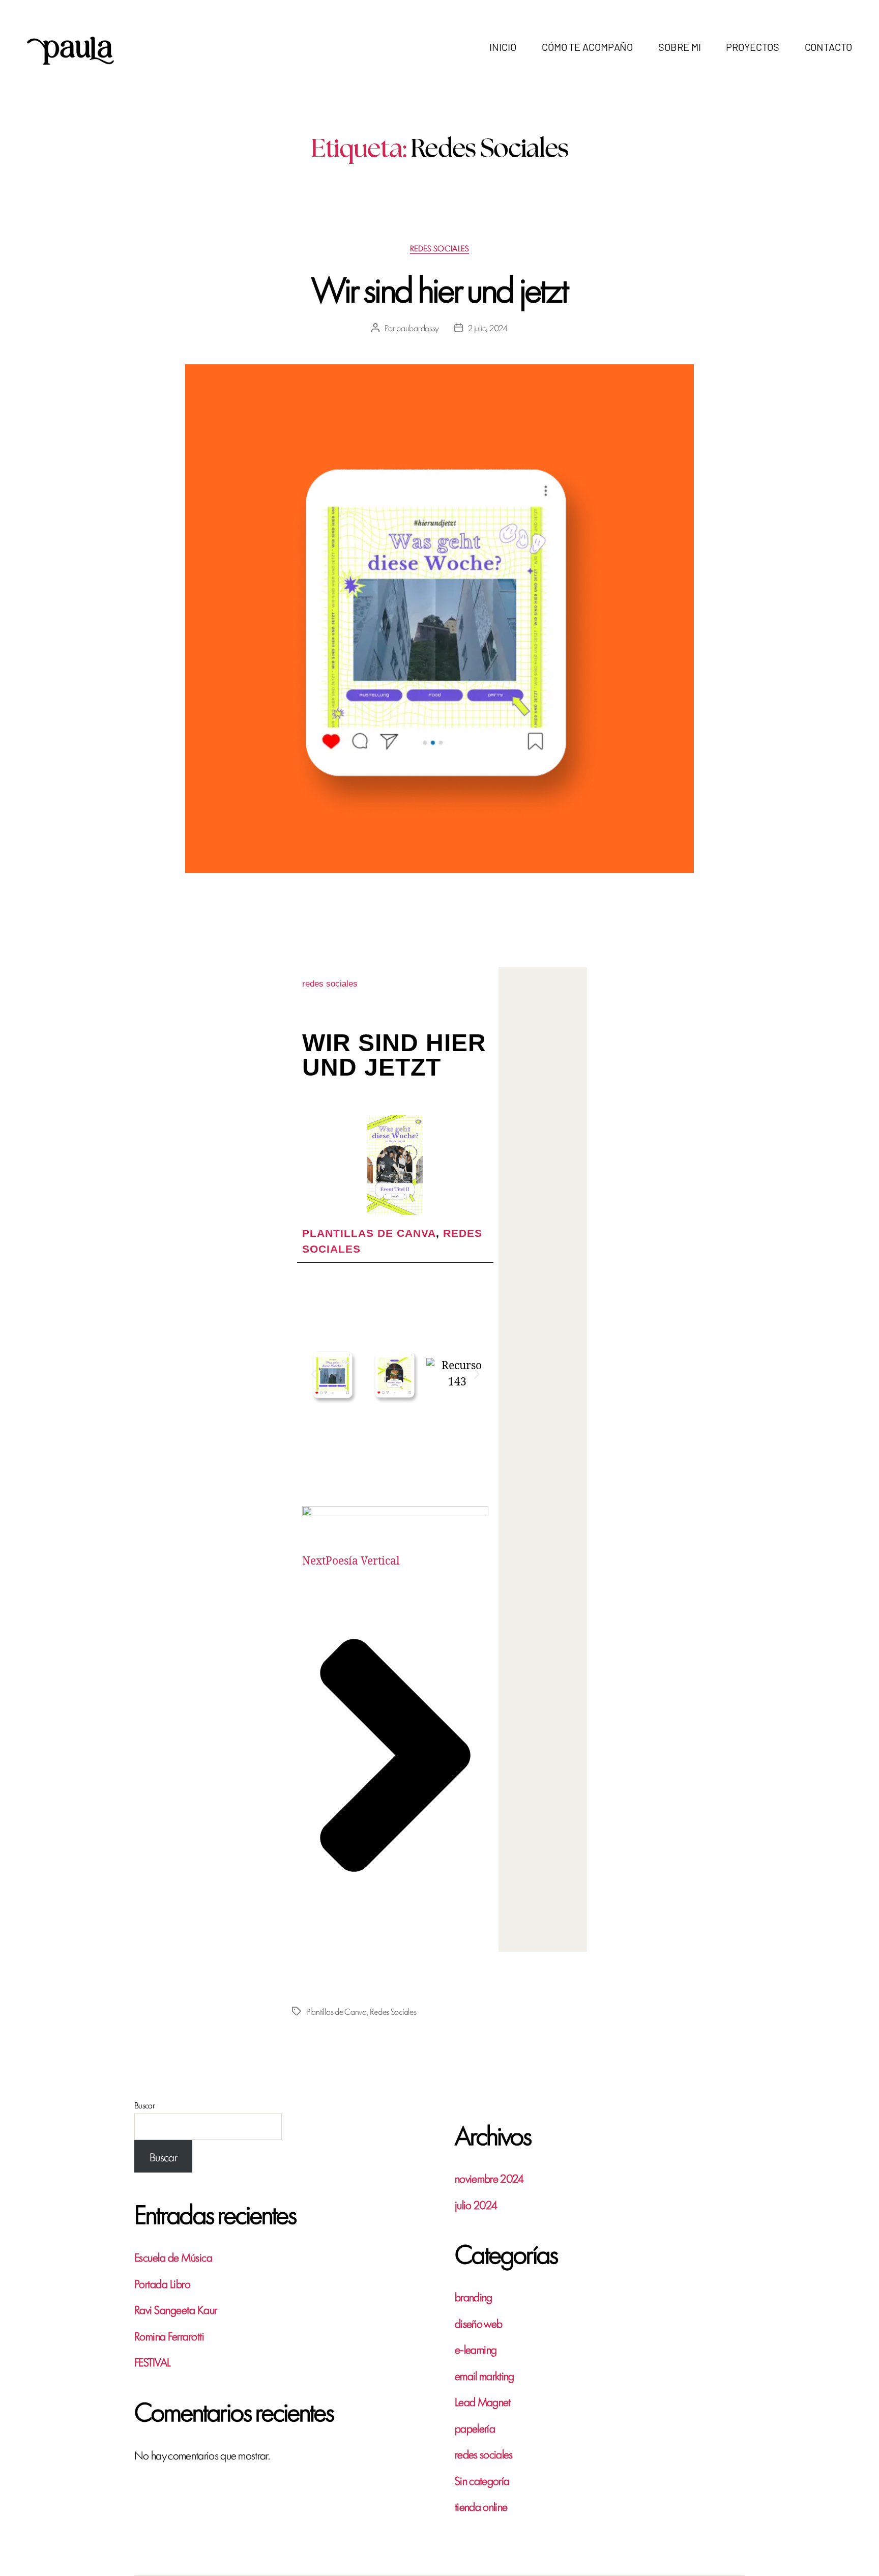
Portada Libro (162, 2283)
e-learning (476, 2349)
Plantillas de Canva (369, 1233)
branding (474, 2296)
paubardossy (418, 328)
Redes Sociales (393, 2011)
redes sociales (440, 249)
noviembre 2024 (489, 2178)
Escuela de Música (173, 2256)
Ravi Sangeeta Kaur (176, 2309)
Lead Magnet (483, 2401)
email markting (485, 2375)
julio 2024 (476, 2204)
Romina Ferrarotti (169, 2335)
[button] (314, 1374)
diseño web (478, 2323)
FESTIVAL (153, 2361)
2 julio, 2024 (488, 328)
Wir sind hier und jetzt (440, 287)
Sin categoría (482, 2480)
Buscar (144, 2105)
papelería (475, 2427)
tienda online (481, 2506)
